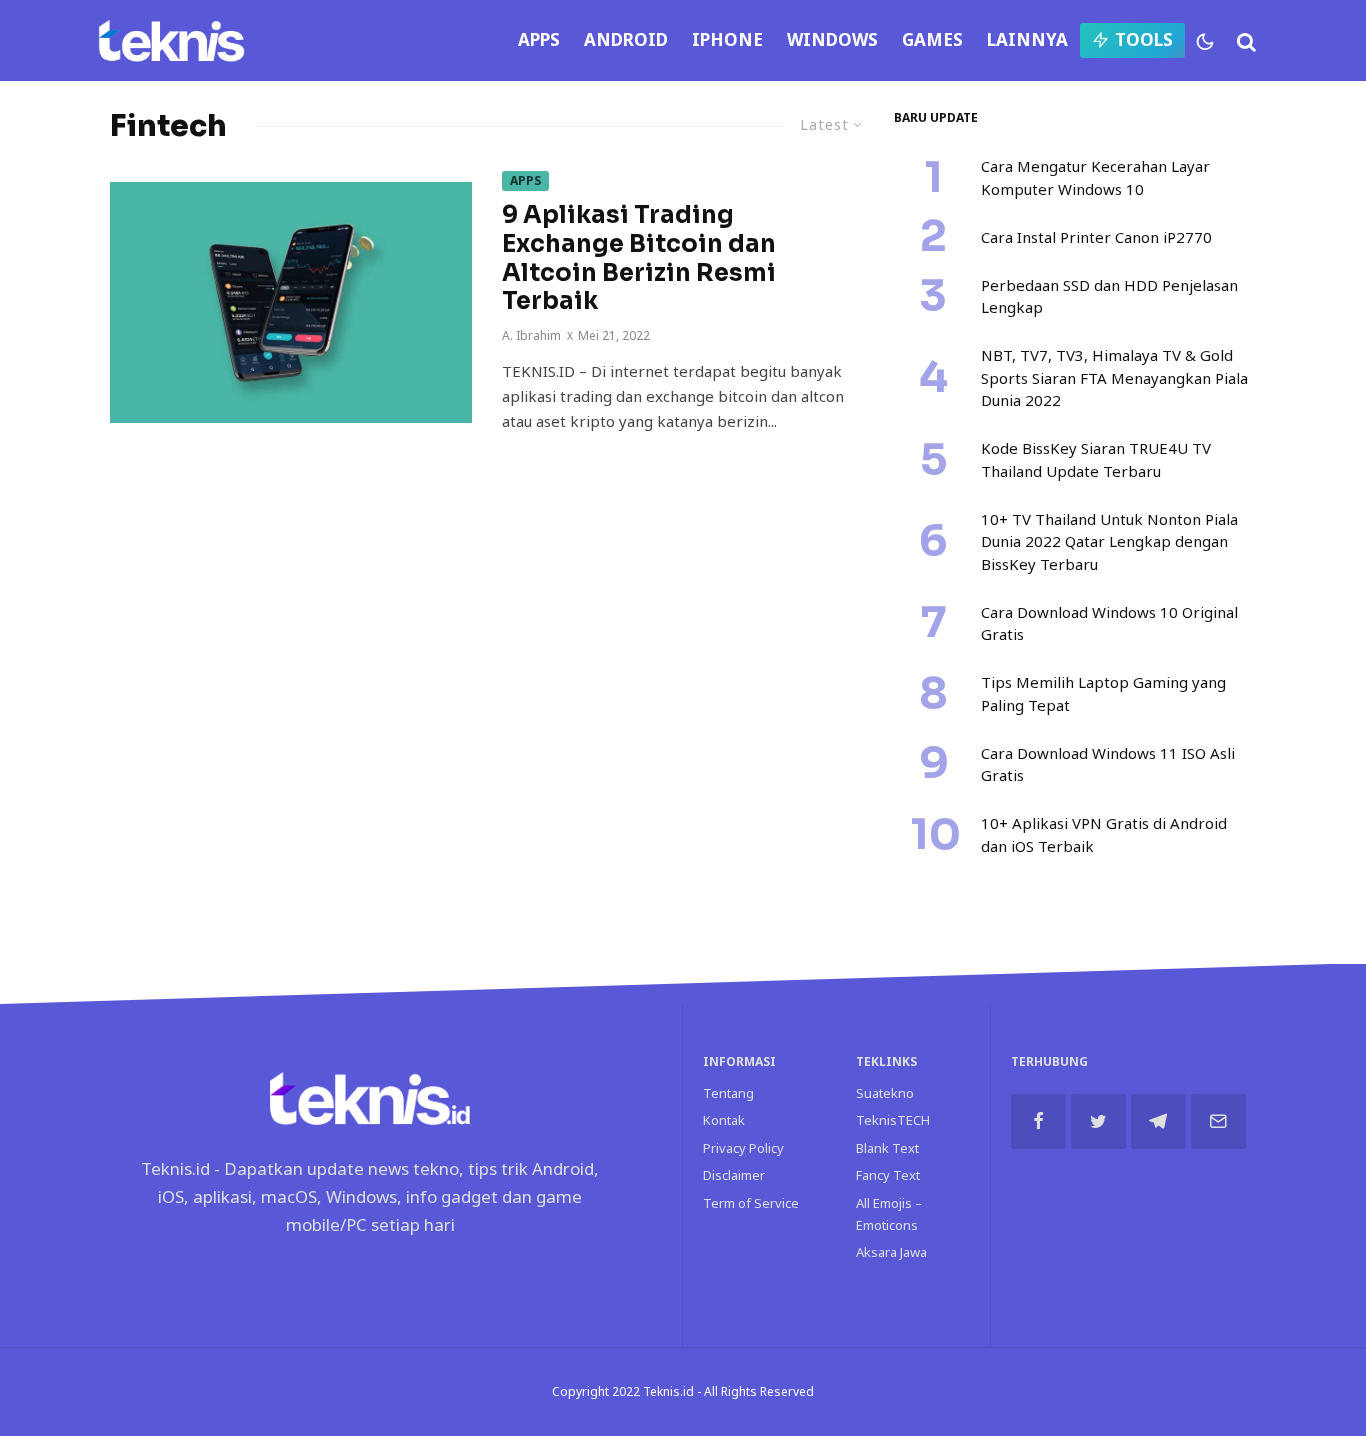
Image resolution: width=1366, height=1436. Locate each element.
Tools (1144, 39)
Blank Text (887, 1148)
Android (626, 39)
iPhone (727, 39)
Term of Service (751, 1203)
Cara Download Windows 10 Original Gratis (1109, 623)
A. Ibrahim (531, 335)
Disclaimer (734, 1175)
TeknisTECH (893, 1120)
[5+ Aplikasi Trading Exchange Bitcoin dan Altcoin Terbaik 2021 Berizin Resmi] (291, 302)
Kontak (724, 1120)
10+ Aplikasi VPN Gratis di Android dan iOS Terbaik (1104, 834)
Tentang (728, 1093)
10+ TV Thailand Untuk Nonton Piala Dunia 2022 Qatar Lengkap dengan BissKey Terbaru (1109, 541)
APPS (539, 39)
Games (932, 39)
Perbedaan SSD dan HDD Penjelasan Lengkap (1109, 296)
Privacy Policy (743, 1148)
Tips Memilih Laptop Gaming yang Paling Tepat (1103, 693)
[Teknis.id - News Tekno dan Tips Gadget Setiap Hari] (171, 40)
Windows (832, 39)
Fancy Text (888, 1175)
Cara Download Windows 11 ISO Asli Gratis (1108, 764)
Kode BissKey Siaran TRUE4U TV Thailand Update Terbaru (1096, 459)
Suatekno (885, 1093)
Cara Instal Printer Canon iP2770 (1096, 237)
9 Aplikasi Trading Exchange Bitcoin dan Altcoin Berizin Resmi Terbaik (639, 258)
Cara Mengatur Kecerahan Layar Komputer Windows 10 (1095, 177)
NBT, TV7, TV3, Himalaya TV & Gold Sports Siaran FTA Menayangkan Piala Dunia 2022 (1114, 377)
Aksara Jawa (891, 1252)
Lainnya (1027, 39)
